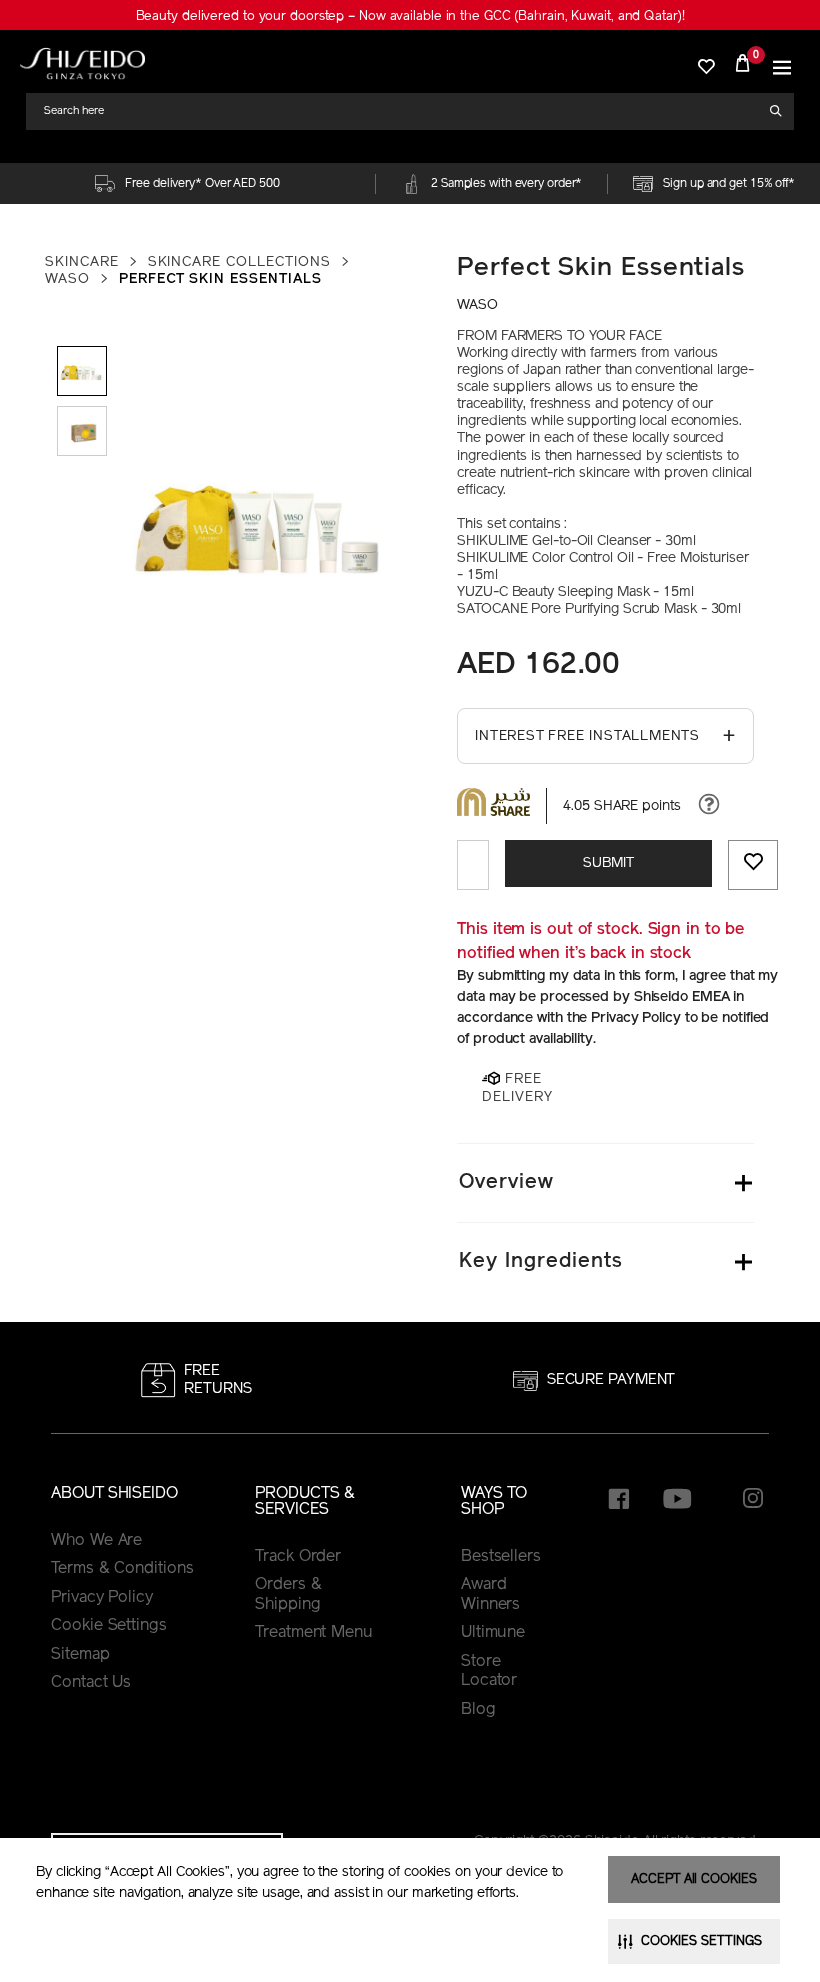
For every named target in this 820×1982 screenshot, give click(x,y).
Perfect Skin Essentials (601, 268)
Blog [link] (478, 1710)
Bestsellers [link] (501, 1557)
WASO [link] (67, 279)
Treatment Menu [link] (314, 1633)
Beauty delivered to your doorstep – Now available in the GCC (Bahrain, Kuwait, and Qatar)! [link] (410, 16)
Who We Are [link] (96, 1541)
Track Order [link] (298, 1557)
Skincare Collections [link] (239, 262)
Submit (608, 863)
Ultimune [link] (493, 1633)
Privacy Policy (102, 1598)
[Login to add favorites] (753, 865)
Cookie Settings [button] (109, 1626)
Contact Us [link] (91, 1683)
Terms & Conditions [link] (122, 1569)
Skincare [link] (82, 262)
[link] (82, 63)
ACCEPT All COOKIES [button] (693, 1879)
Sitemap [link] (80, 1655)
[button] (782, 63)
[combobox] (403, 111)
